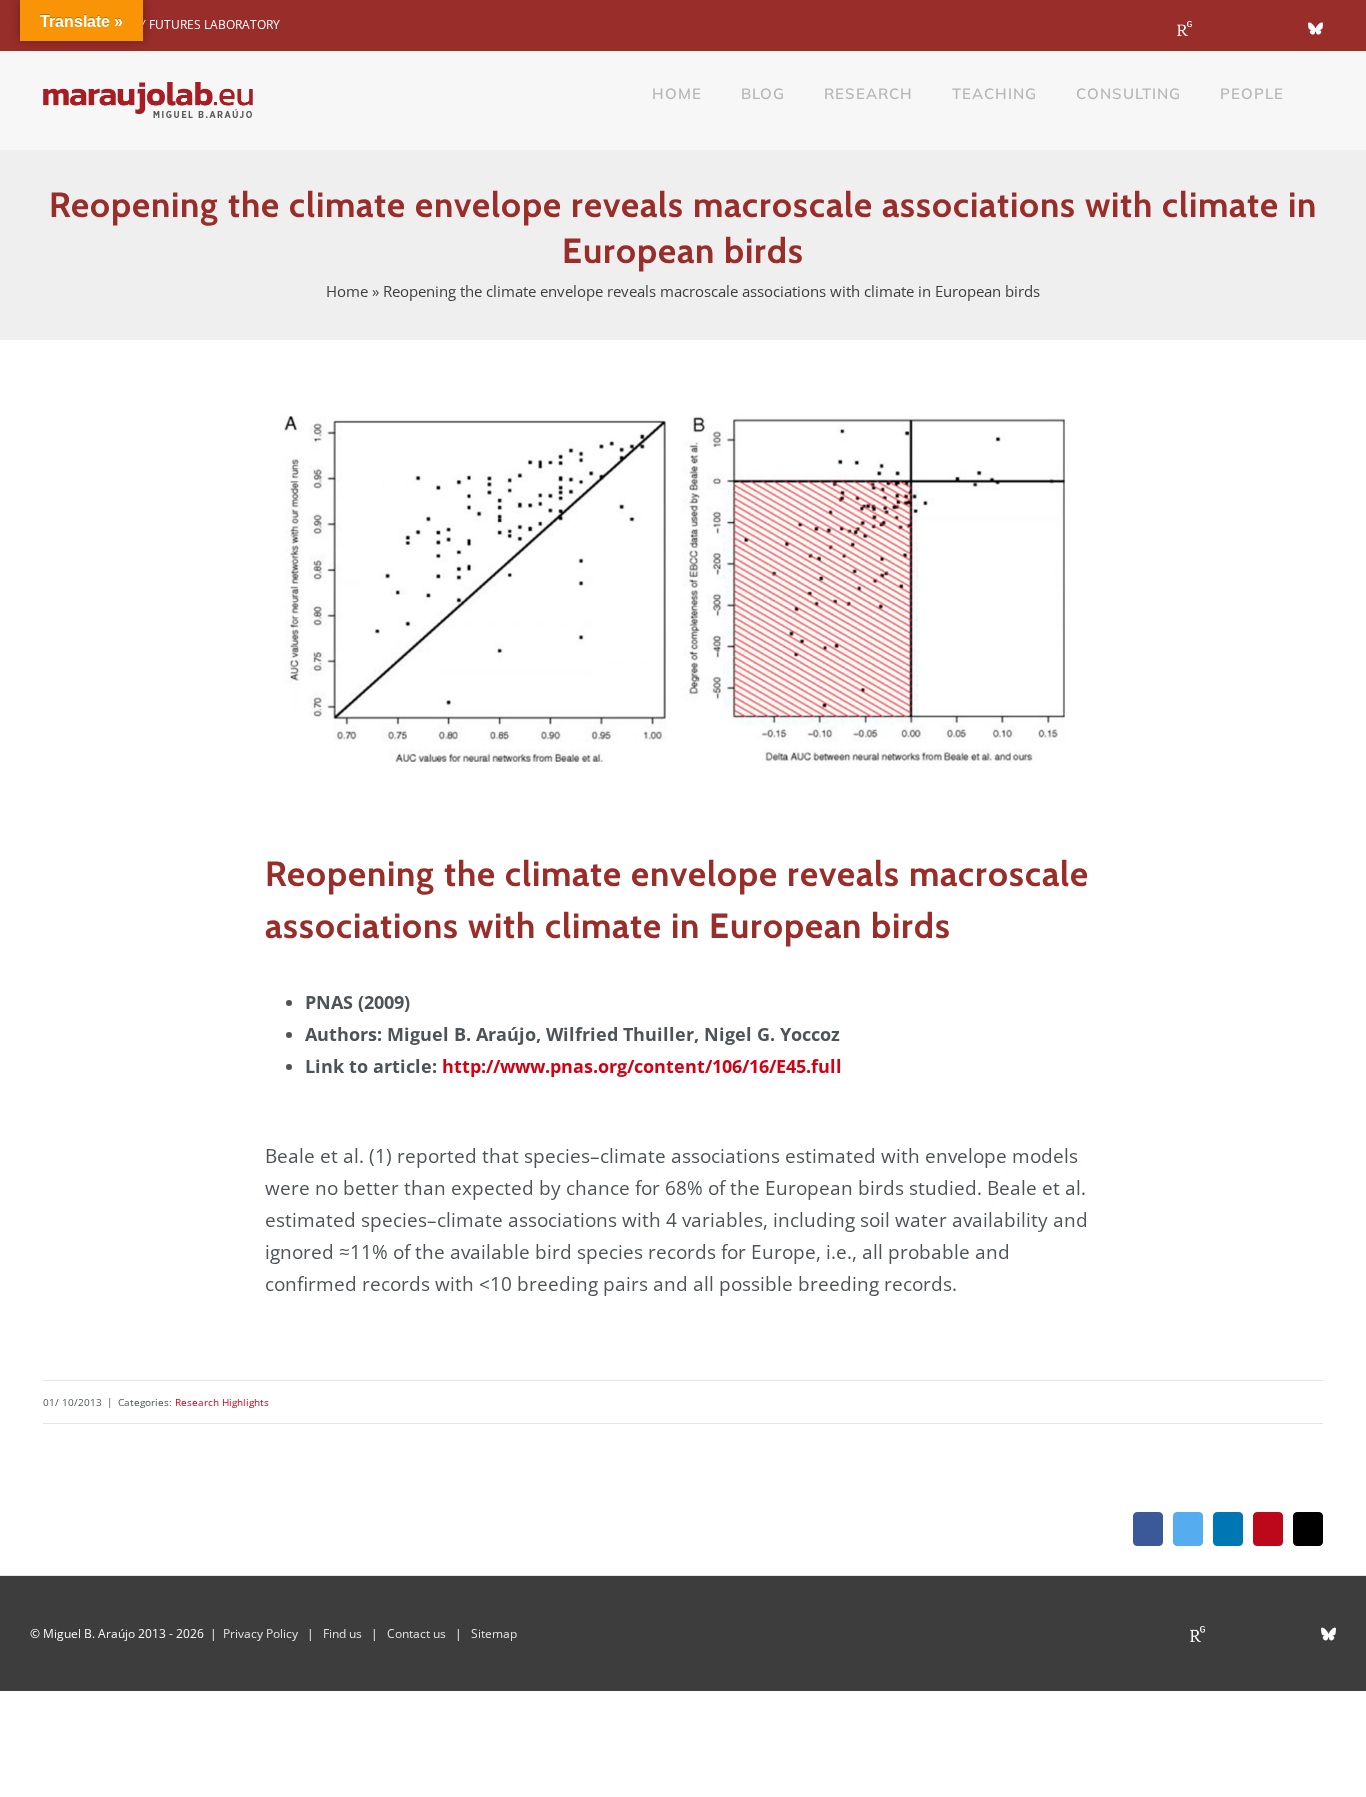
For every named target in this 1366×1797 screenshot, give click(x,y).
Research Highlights (222, 1402)
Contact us (416, 1633)
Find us (342, 1633)
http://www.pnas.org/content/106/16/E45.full (642, 1066)
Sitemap (494, 1633)
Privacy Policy (260, 1633)
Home (347, 291)
